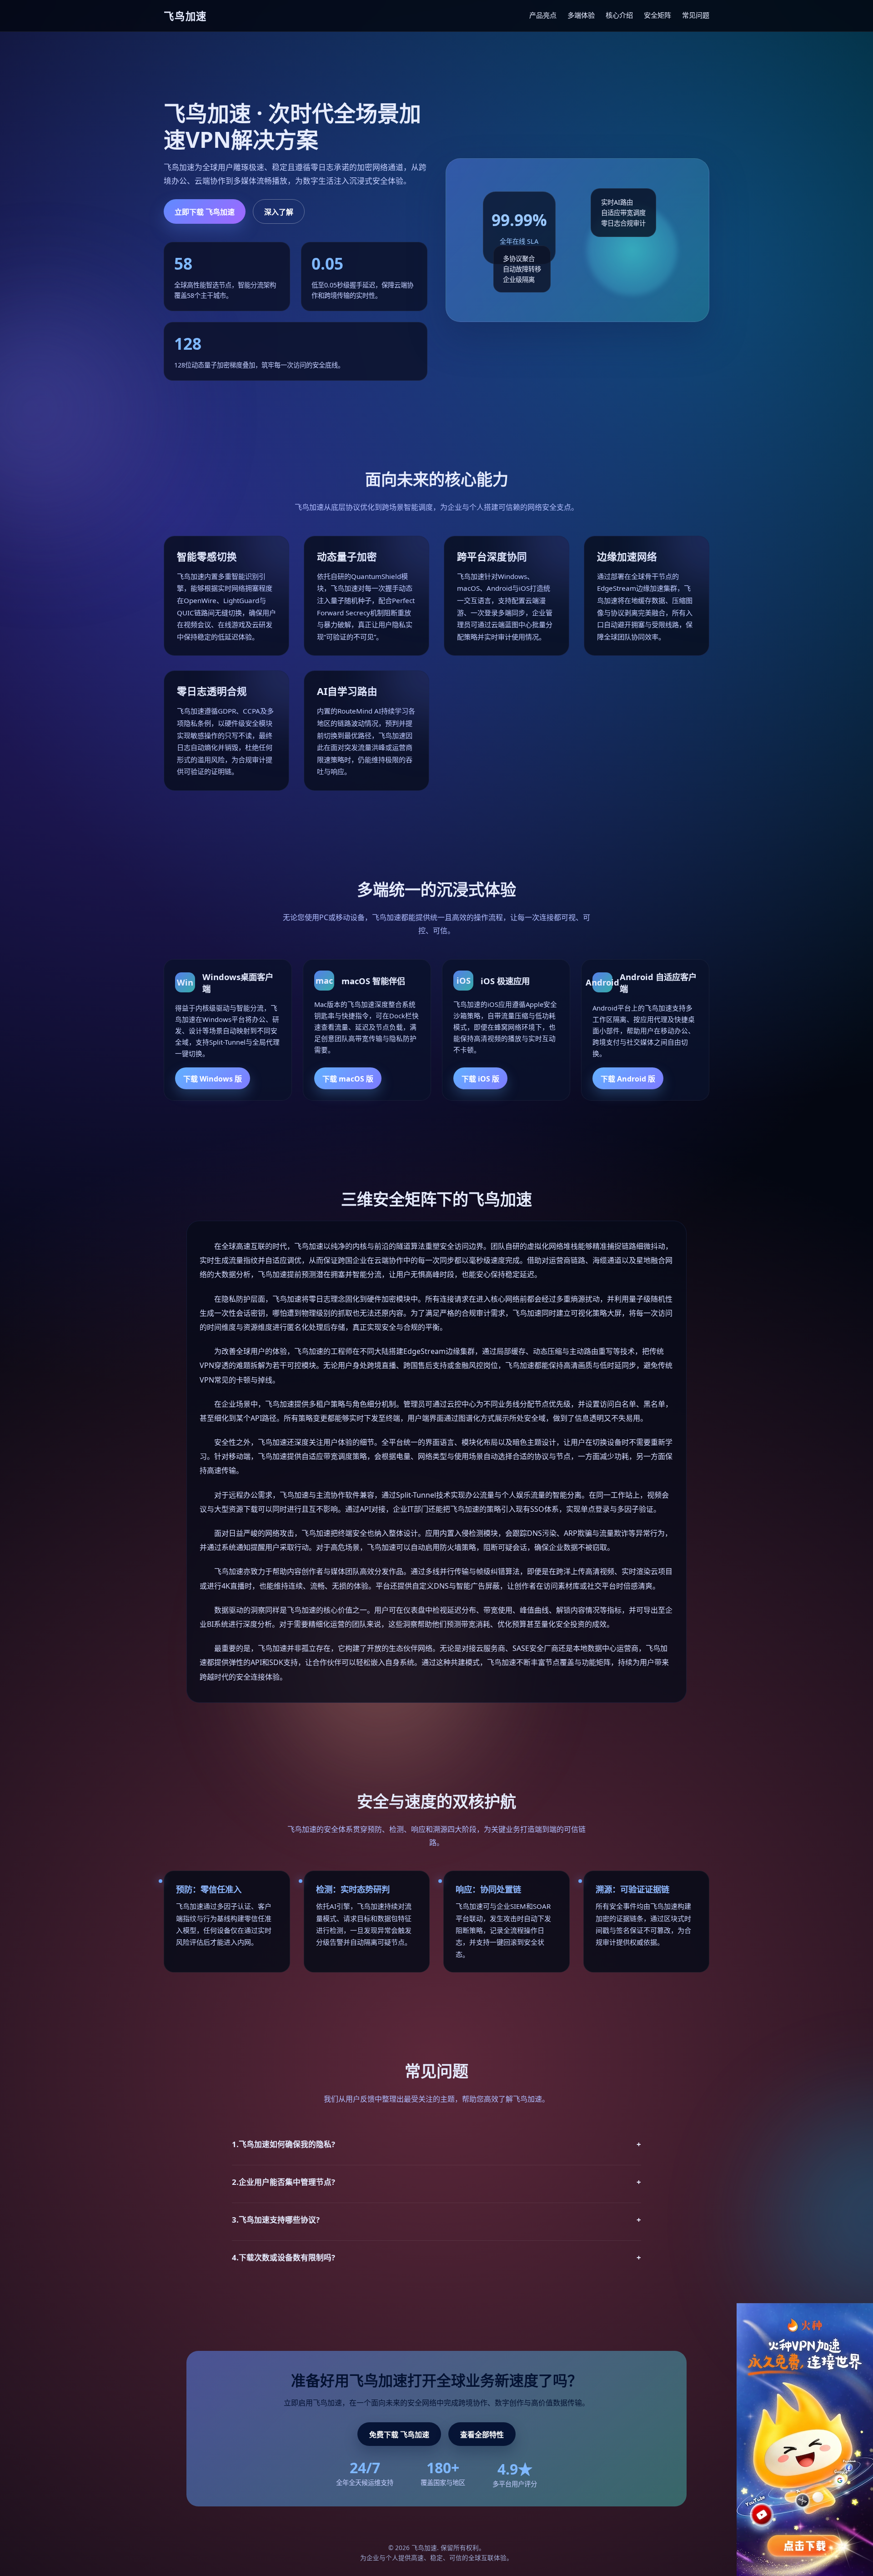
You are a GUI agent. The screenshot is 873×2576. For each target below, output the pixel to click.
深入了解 (279, 212)
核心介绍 (619, 15)
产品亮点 (543, 15)
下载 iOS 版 (480, 1079)
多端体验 (581, 15)
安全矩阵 (657, 15)
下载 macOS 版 (348, 1079)
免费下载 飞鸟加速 (399, 2435)
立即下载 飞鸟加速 (205, 212)
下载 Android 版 (628, 1079)
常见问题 (696, 15)
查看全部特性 (482, 2435)
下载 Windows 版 (213, 1079)
